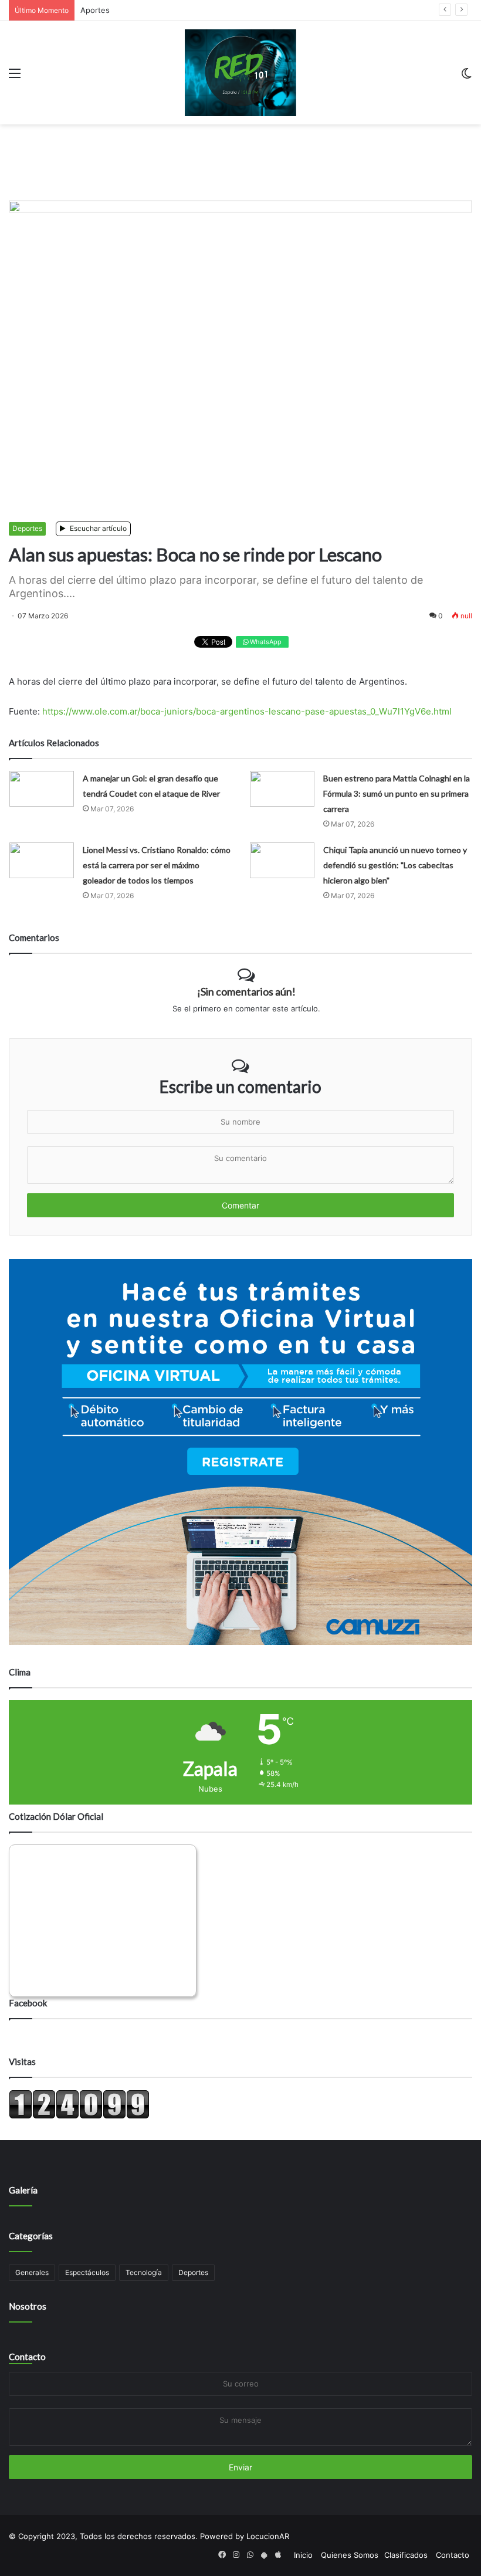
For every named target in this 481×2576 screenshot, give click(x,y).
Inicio (303, 2555)
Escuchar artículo (97, 528)
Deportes (27, 528)
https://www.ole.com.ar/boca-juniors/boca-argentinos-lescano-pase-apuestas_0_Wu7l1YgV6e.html (247, 711)
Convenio (98, 10)
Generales (32, 2272)
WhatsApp (265, 642)
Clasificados (406, 2555)
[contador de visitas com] (79, 2116)
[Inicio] (240, 73)
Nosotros (28, 2306)
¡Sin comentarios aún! (246, 991)
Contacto (27, 2357)
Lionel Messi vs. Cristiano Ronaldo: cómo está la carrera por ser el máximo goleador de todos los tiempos (157, 865)
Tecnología (144, 2272)
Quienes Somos (350, 2555)
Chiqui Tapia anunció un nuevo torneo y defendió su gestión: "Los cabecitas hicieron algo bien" (395, 865)
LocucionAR (268, 2536)
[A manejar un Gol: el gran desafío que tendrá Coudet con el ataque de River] (42, 789)
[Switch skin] (466, 77)
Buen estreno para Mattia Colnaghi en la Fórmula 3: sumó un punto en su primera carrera (397, 793)
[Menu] (15, 77)
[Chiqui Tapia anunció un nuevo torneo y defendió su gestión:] (282, 860)
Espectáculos (87, 2272)
